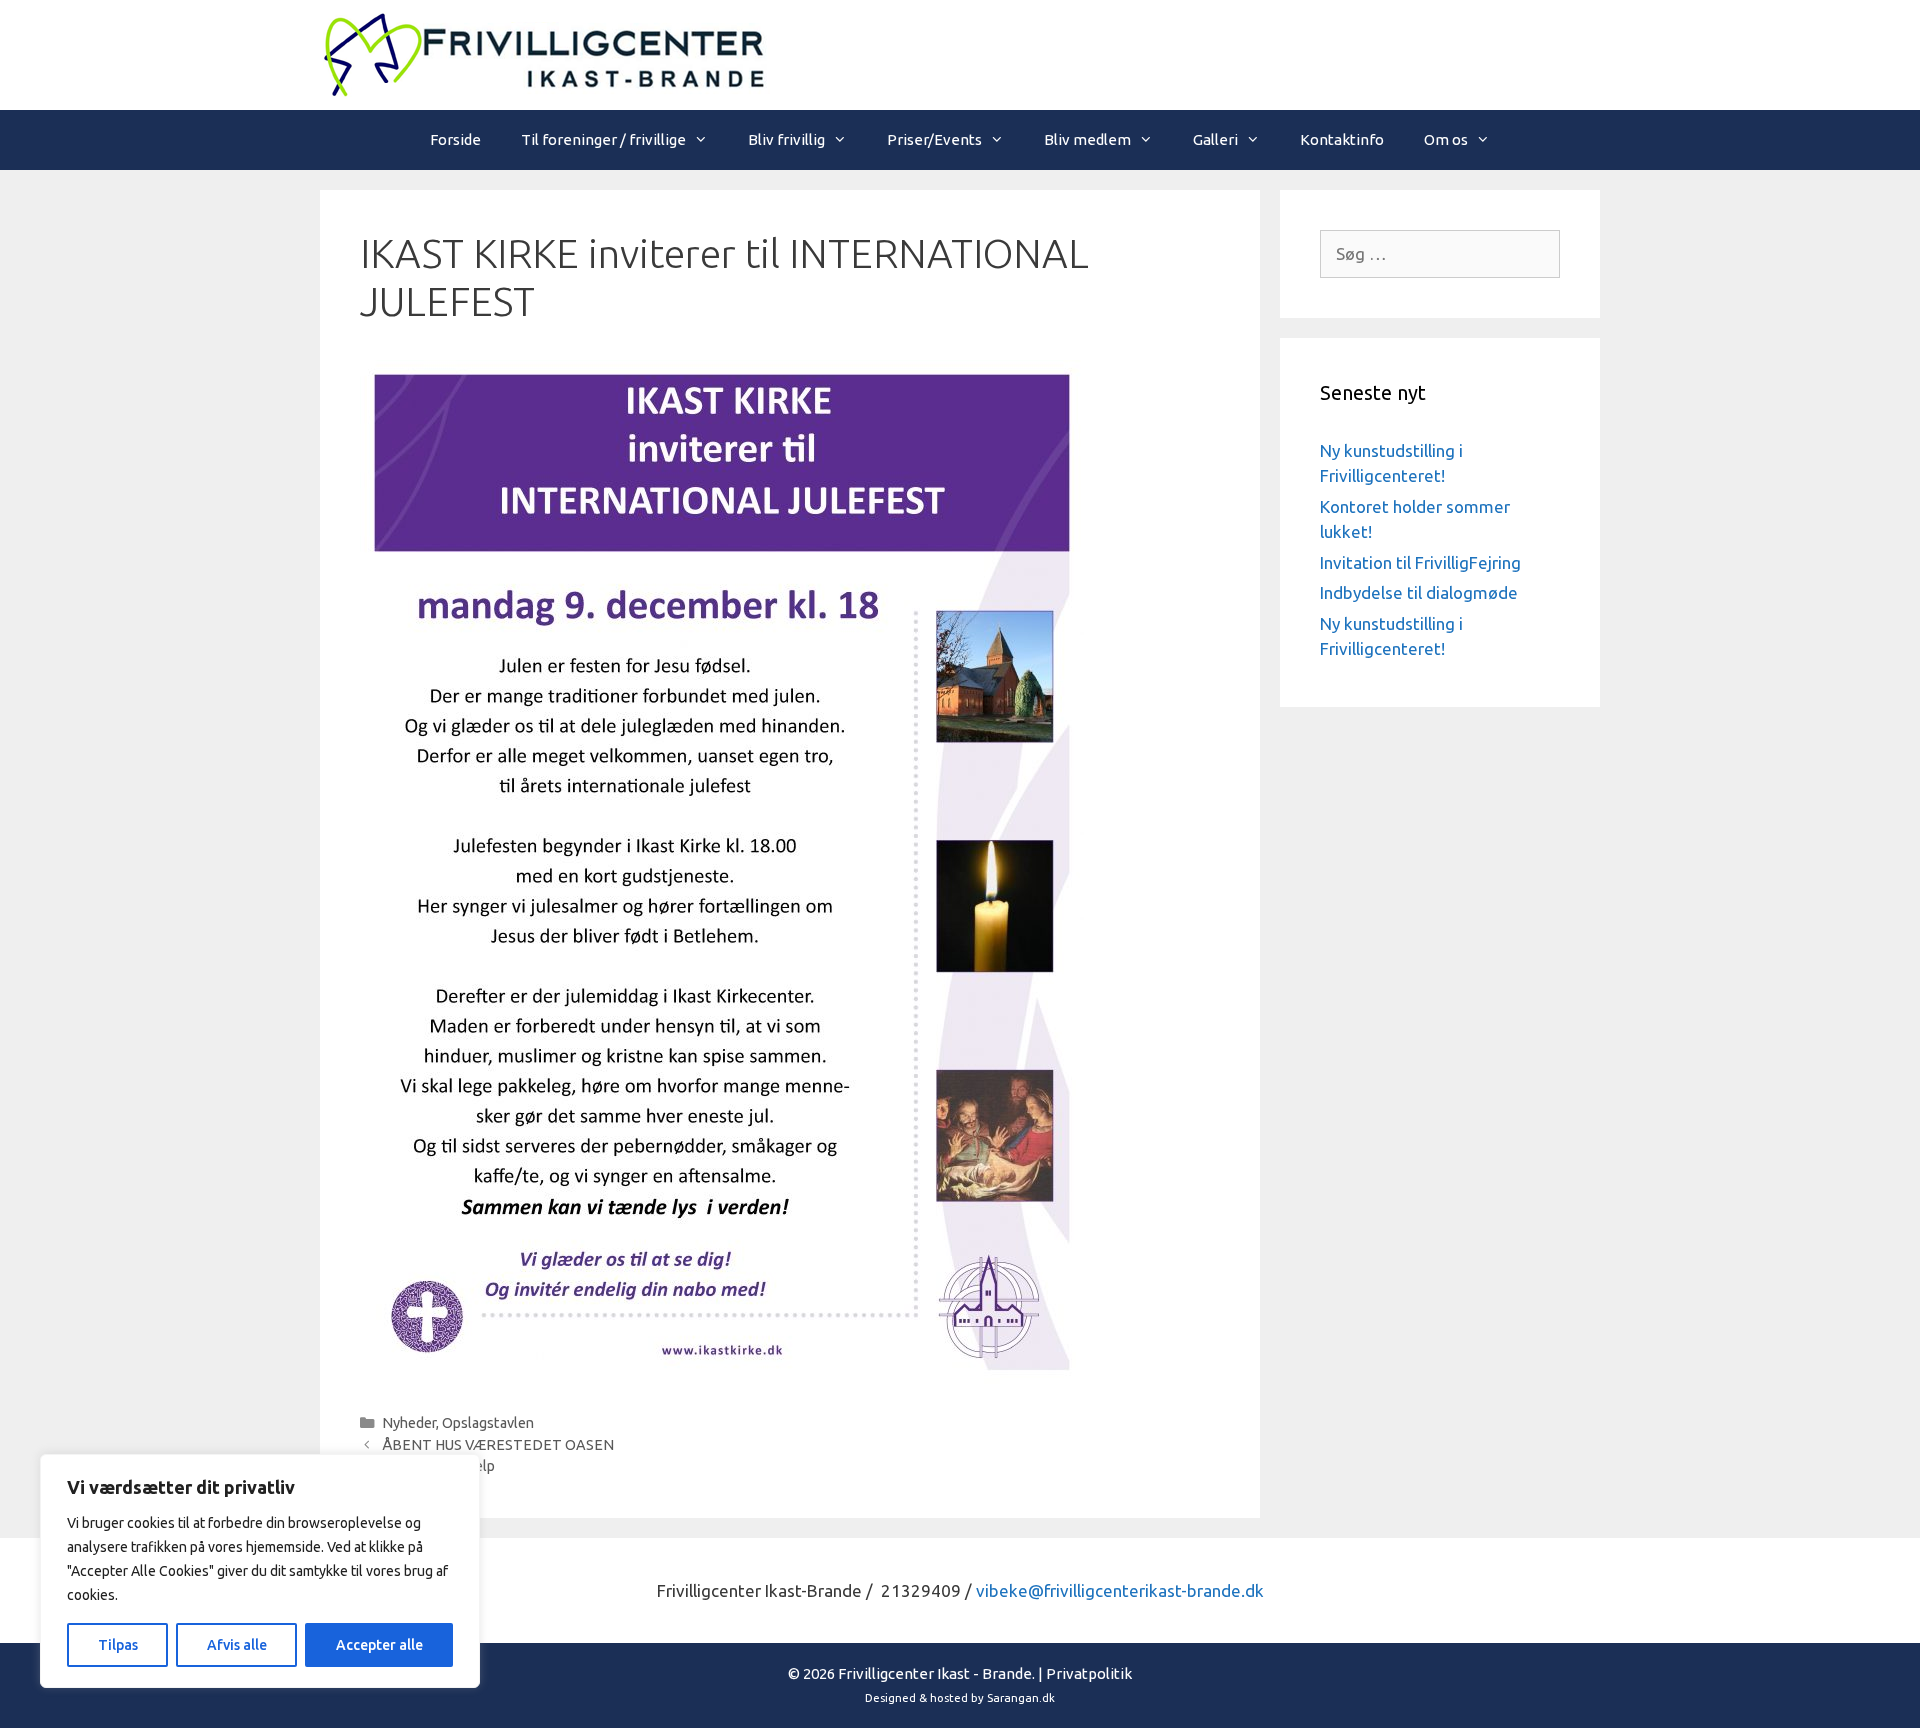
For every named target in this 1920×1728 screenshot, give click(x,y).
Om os (1446, 139)
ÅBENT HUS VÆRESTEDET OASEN (498, 1445)
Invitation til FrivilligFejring (1420, 562)
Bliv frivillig (786, 139)
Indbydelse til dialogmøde (1419, 592)
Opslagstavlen (488, 1423)
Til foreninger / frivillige (603, 139)
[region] (260, 1571)
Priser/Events (934, 139)
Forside (455, 139)
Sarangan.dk (1021, 1698)
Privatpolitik (1089, 1673)
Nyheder (409, 1423)
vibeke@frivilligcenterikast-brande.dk (1120, 1590)
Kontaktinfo (1342, 139)
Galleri (1215, 139)
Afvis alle (237, 1645)
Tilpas (118, 1645)
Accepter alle (379, 1645)
